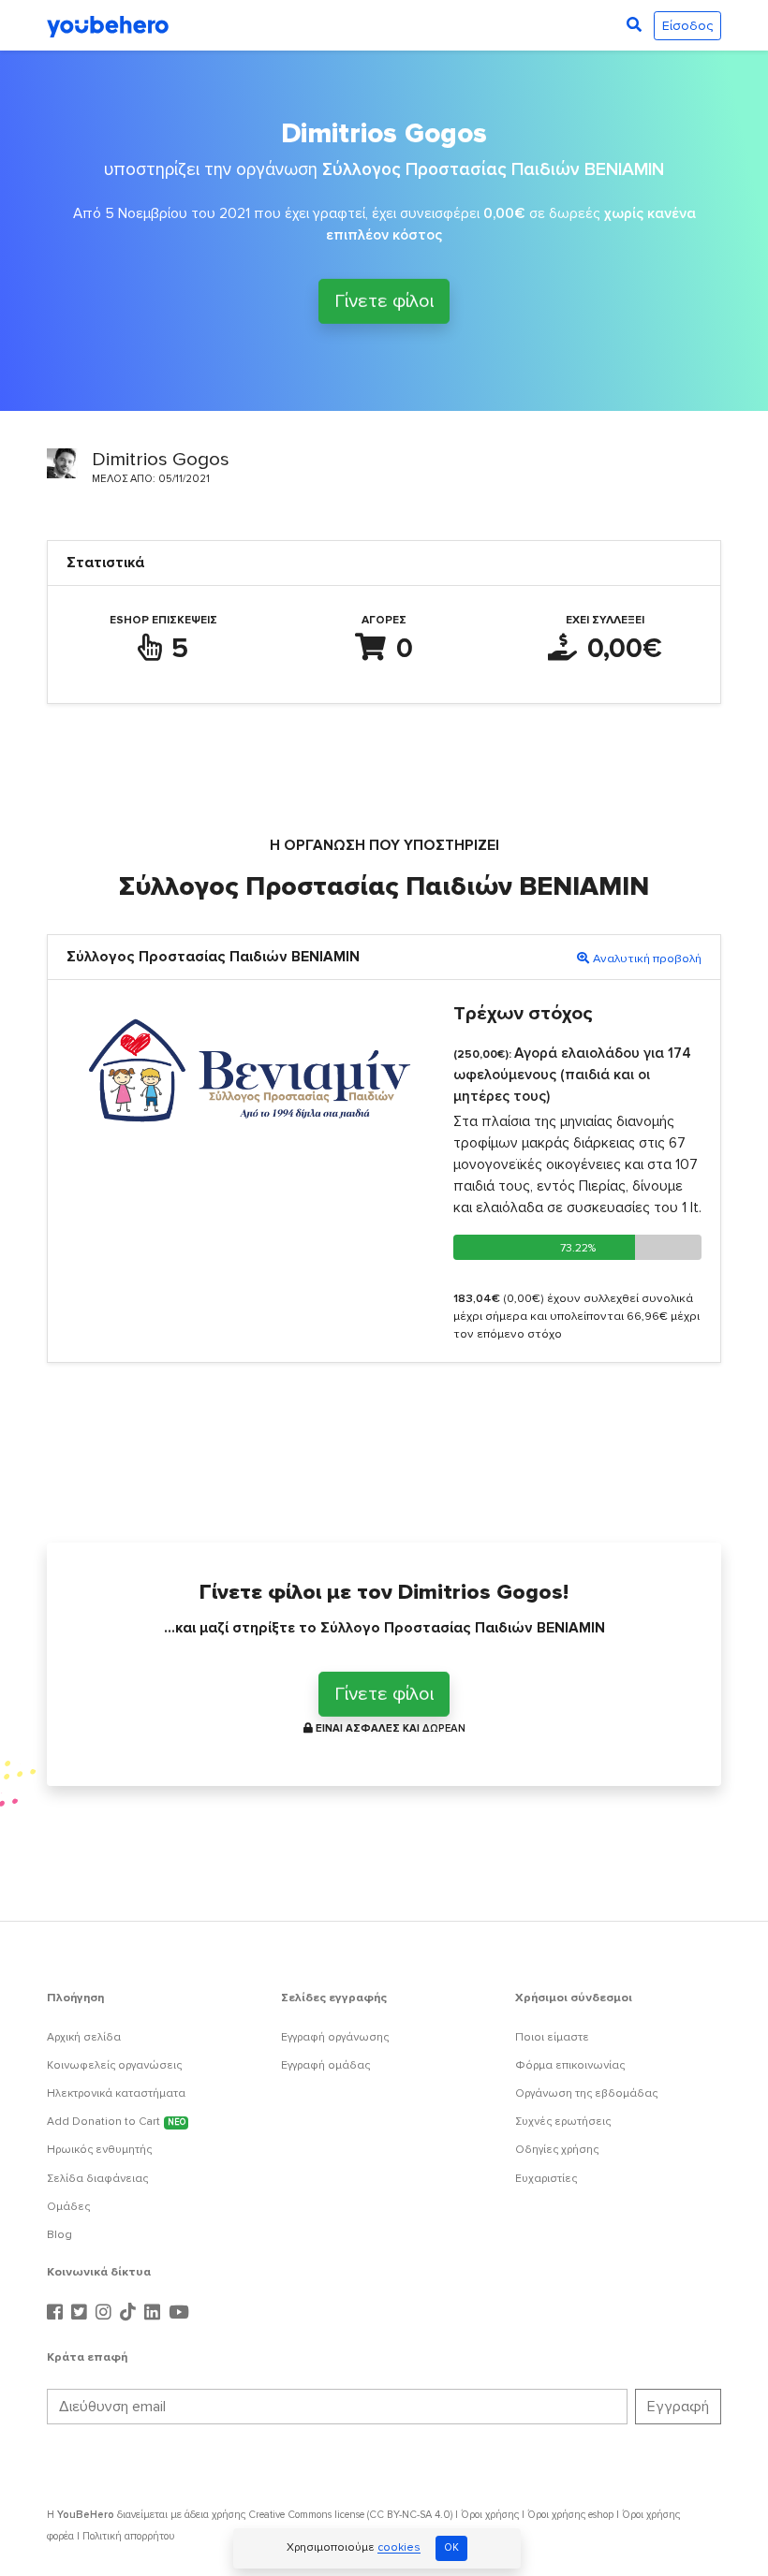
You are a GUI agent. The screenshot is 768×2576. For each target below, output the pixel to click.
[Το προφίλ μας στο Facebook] (57, 2313)
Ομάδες (68, 2207)
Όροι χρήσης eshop (570, 2515)
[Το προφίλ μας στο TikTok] (130, 2313)
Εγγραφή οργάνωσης (335, 2037)
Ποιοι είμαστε (552, 2037)
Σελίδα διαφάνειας (97, 2179)
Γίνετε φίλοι (384, 299)
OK (451, 2547)
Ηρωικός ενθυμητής (99, 2150)
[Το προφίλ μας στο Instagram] (106, 2313)
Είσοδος (687, 26)
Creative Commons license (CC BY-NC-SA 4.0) (350, 2515)
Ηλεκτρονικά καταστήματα (116, 2093)
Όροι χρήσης (490, 2515)
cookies (399, 2548)
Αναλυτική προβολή (647, 959)
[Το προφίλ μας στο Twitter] (81, 2313)
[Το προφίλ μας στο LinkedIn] (155, 2313)
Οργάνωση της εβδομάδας (586, 2093)
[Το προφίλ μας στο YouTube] (179, 2313)
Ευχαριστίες (546, 2179)
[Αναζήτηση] (634, 25)
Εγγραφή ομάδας (325, 2065)
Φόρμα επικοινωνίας (570, 2065)
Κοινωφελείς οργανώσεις (114, 2065)
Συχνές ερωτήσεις (563, 2122)
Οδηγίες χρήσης (557, 2150)
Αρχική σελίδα (84, 2037)
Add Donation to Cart (116, 2122)
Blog (59, 2235)
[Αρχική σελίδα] (108, 25)
